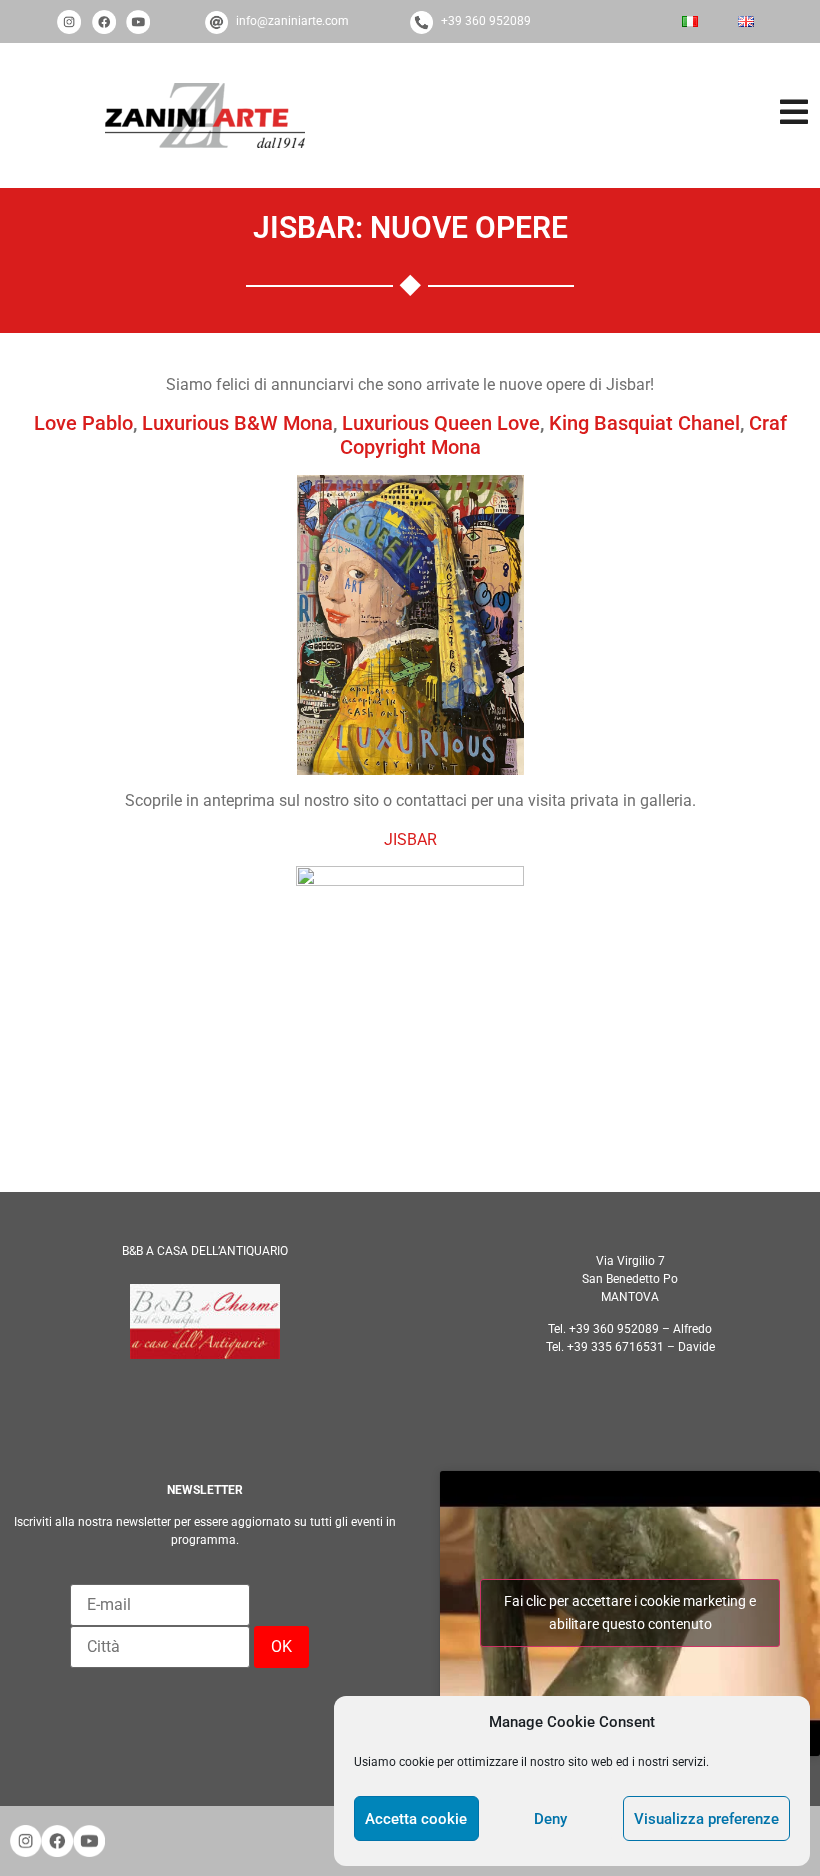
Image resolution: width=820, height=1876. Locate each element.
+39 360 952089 (486, 21)
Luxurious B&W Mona (237, 423)
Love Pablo (83, 423)
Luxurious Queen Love (441, 423)
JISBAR (410, 839)
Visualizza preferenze (706, 1819)
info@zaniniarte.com (292, 21)
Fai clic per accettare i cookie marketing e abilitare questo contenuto (630, 1612)
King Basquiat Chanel (644, 423)
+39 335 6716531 (615, 1347)
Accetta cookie (416, 1819)
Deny (550, 1819)
